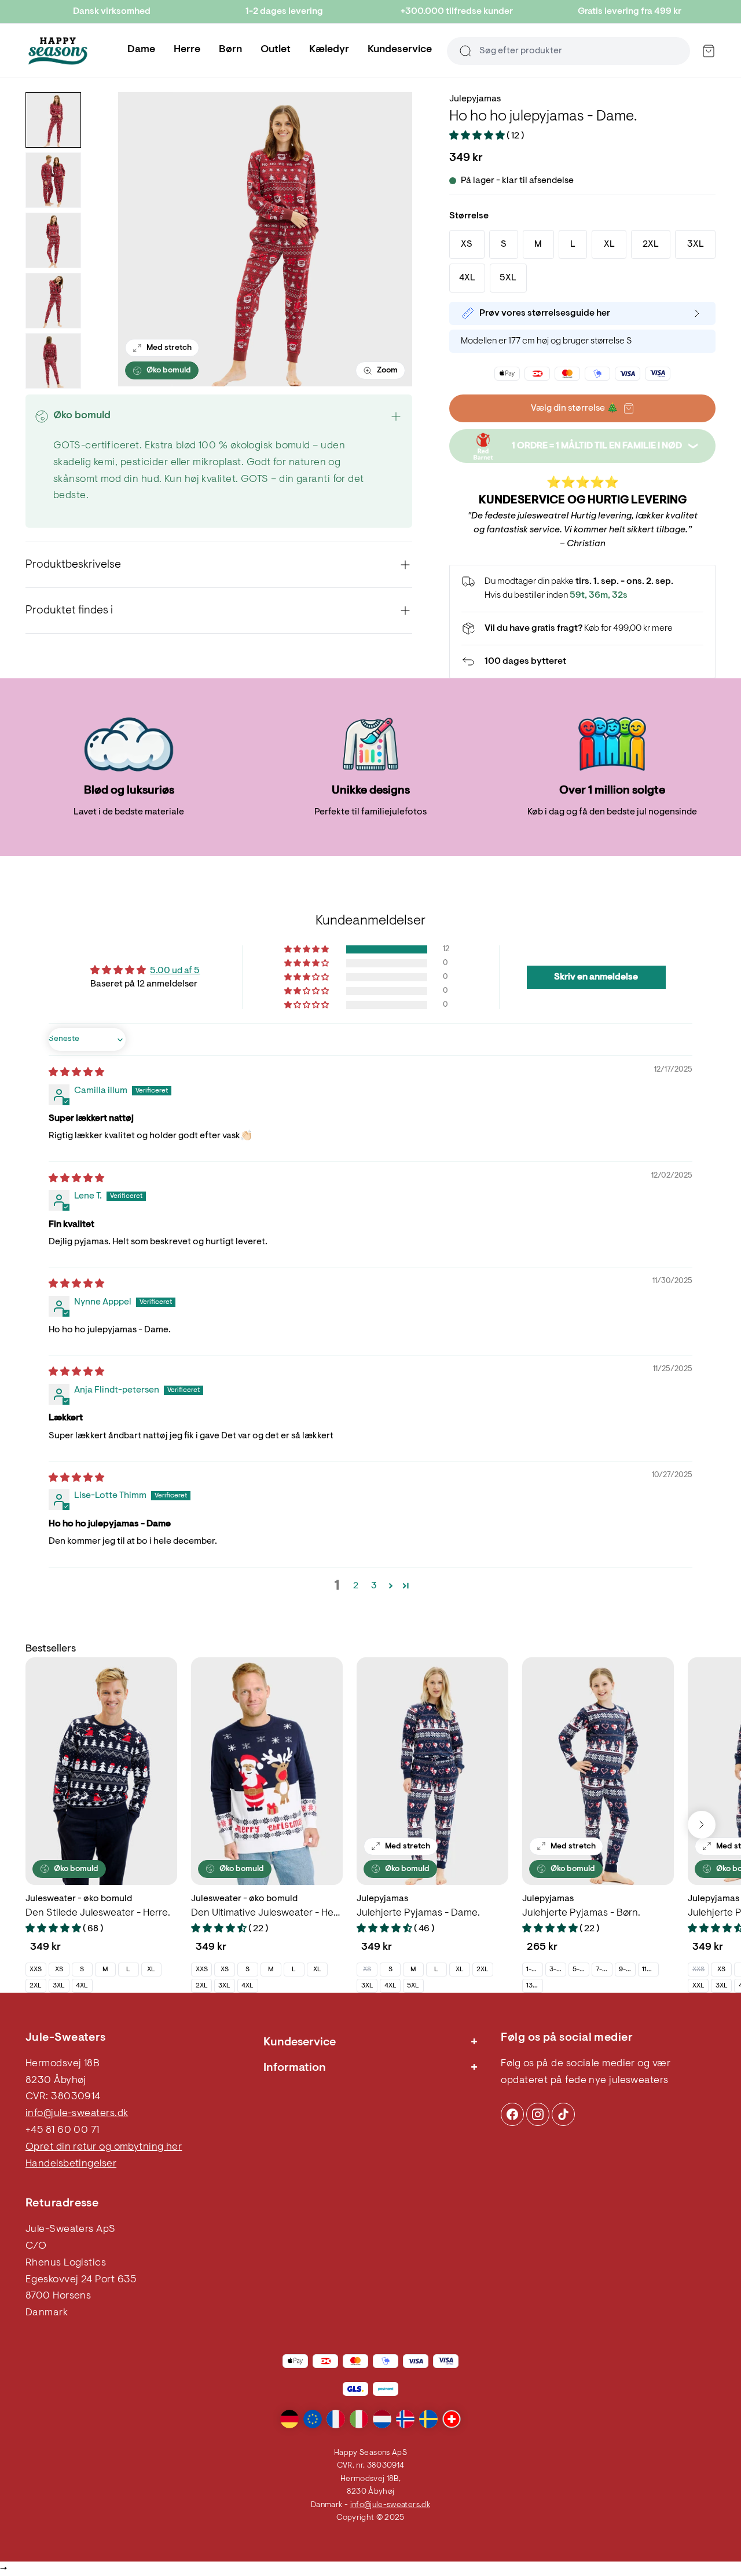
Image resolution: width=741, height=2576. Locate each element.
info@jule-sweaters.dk (77, 2114)
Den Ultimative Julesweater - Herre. (267, 1913)
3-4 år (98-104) (557, 1970)
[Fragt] (582, 629)
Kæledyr (329, 50)
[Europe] (313, 2419)
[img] (76, 1073)
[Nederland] (382, 2419)
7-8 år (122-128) (604, 1970)
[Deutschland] (289, 2419)
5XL (413, 1986)
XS (59, 1970)
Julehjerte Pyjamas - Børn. (581, 1913)
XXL (698, 1986)
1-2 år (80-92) (534, 1970)
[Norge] (405, 2419)
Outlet (276, 50)
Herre (187, 50)
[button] (478, 136)
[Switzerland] (452, 2419)
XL (151, 1970)
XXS (36, 1970)
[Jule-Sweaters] (58, 51)
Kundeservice (400, 50)
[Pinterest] (538, 2114)
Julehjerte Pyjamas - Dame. (418, 1913)
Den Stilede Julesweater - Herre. (98, 1913)
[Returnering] (582, 662)
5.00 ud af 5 (175, 971)
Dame (141, 50)
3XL (59, 1986)
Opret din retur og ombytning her (104, 2147)
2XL (36, 1986)
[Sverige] (428, 2419)
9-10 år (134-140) (627, 1970)
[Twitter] (563, 2114)
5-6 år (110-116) (581, 1970)
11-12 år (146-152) (650, 1970)
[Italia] (359, 2419)
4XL (82, 1986)
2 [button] (356, 1586)
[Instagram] (512, 2114)
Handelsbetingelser (71, 2164)
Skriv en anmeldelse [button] (596, 977)
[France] (336, 2419)
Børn (230, 50)
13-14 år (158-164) (534, 1986)
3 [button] (374, 1586)
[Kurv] (709, 51)
